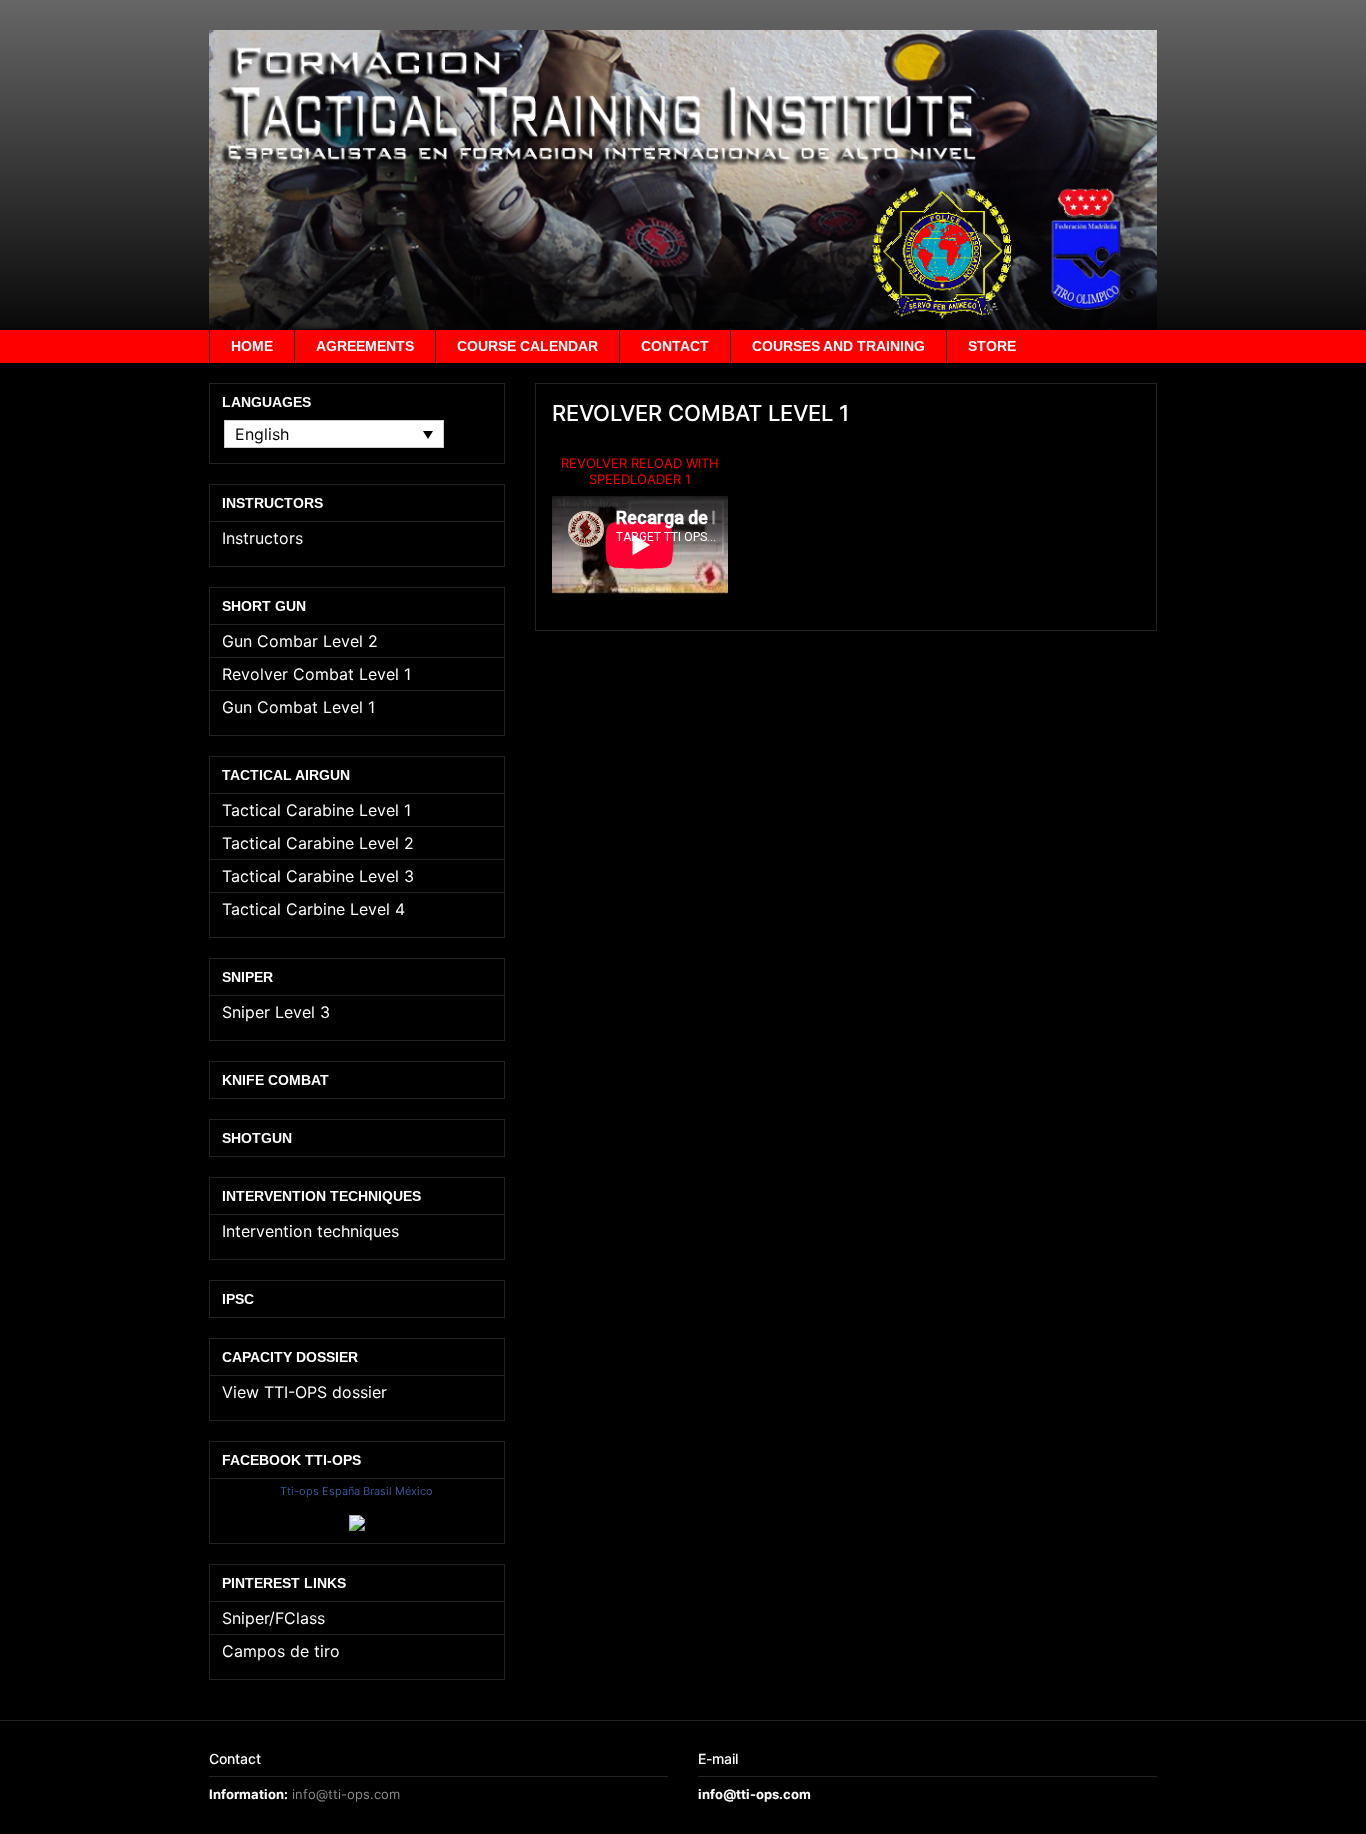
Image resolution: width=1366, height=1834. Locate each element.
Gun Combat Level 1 (298, 707)
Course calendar (527, 346)
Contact (675, 346)
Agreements (365, 346)
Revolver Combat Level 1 (316, 674)
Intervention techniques (310, 1231)
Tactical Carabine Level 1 (316, 810)
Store (992, 346)
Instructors (262, 538)
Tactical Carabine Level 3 (318, 876)
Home (252, 346)
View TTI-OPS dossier (304, 1392)
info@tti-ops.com (346, 1794)
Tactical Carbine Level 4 (313, 909)
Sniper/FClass (273, 1618)
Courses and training (838, 346)
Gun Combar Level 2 (300, 641)
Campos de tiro (281, 1651)
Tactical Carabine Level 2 (318, 843)
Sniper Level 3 (276, 1012)
